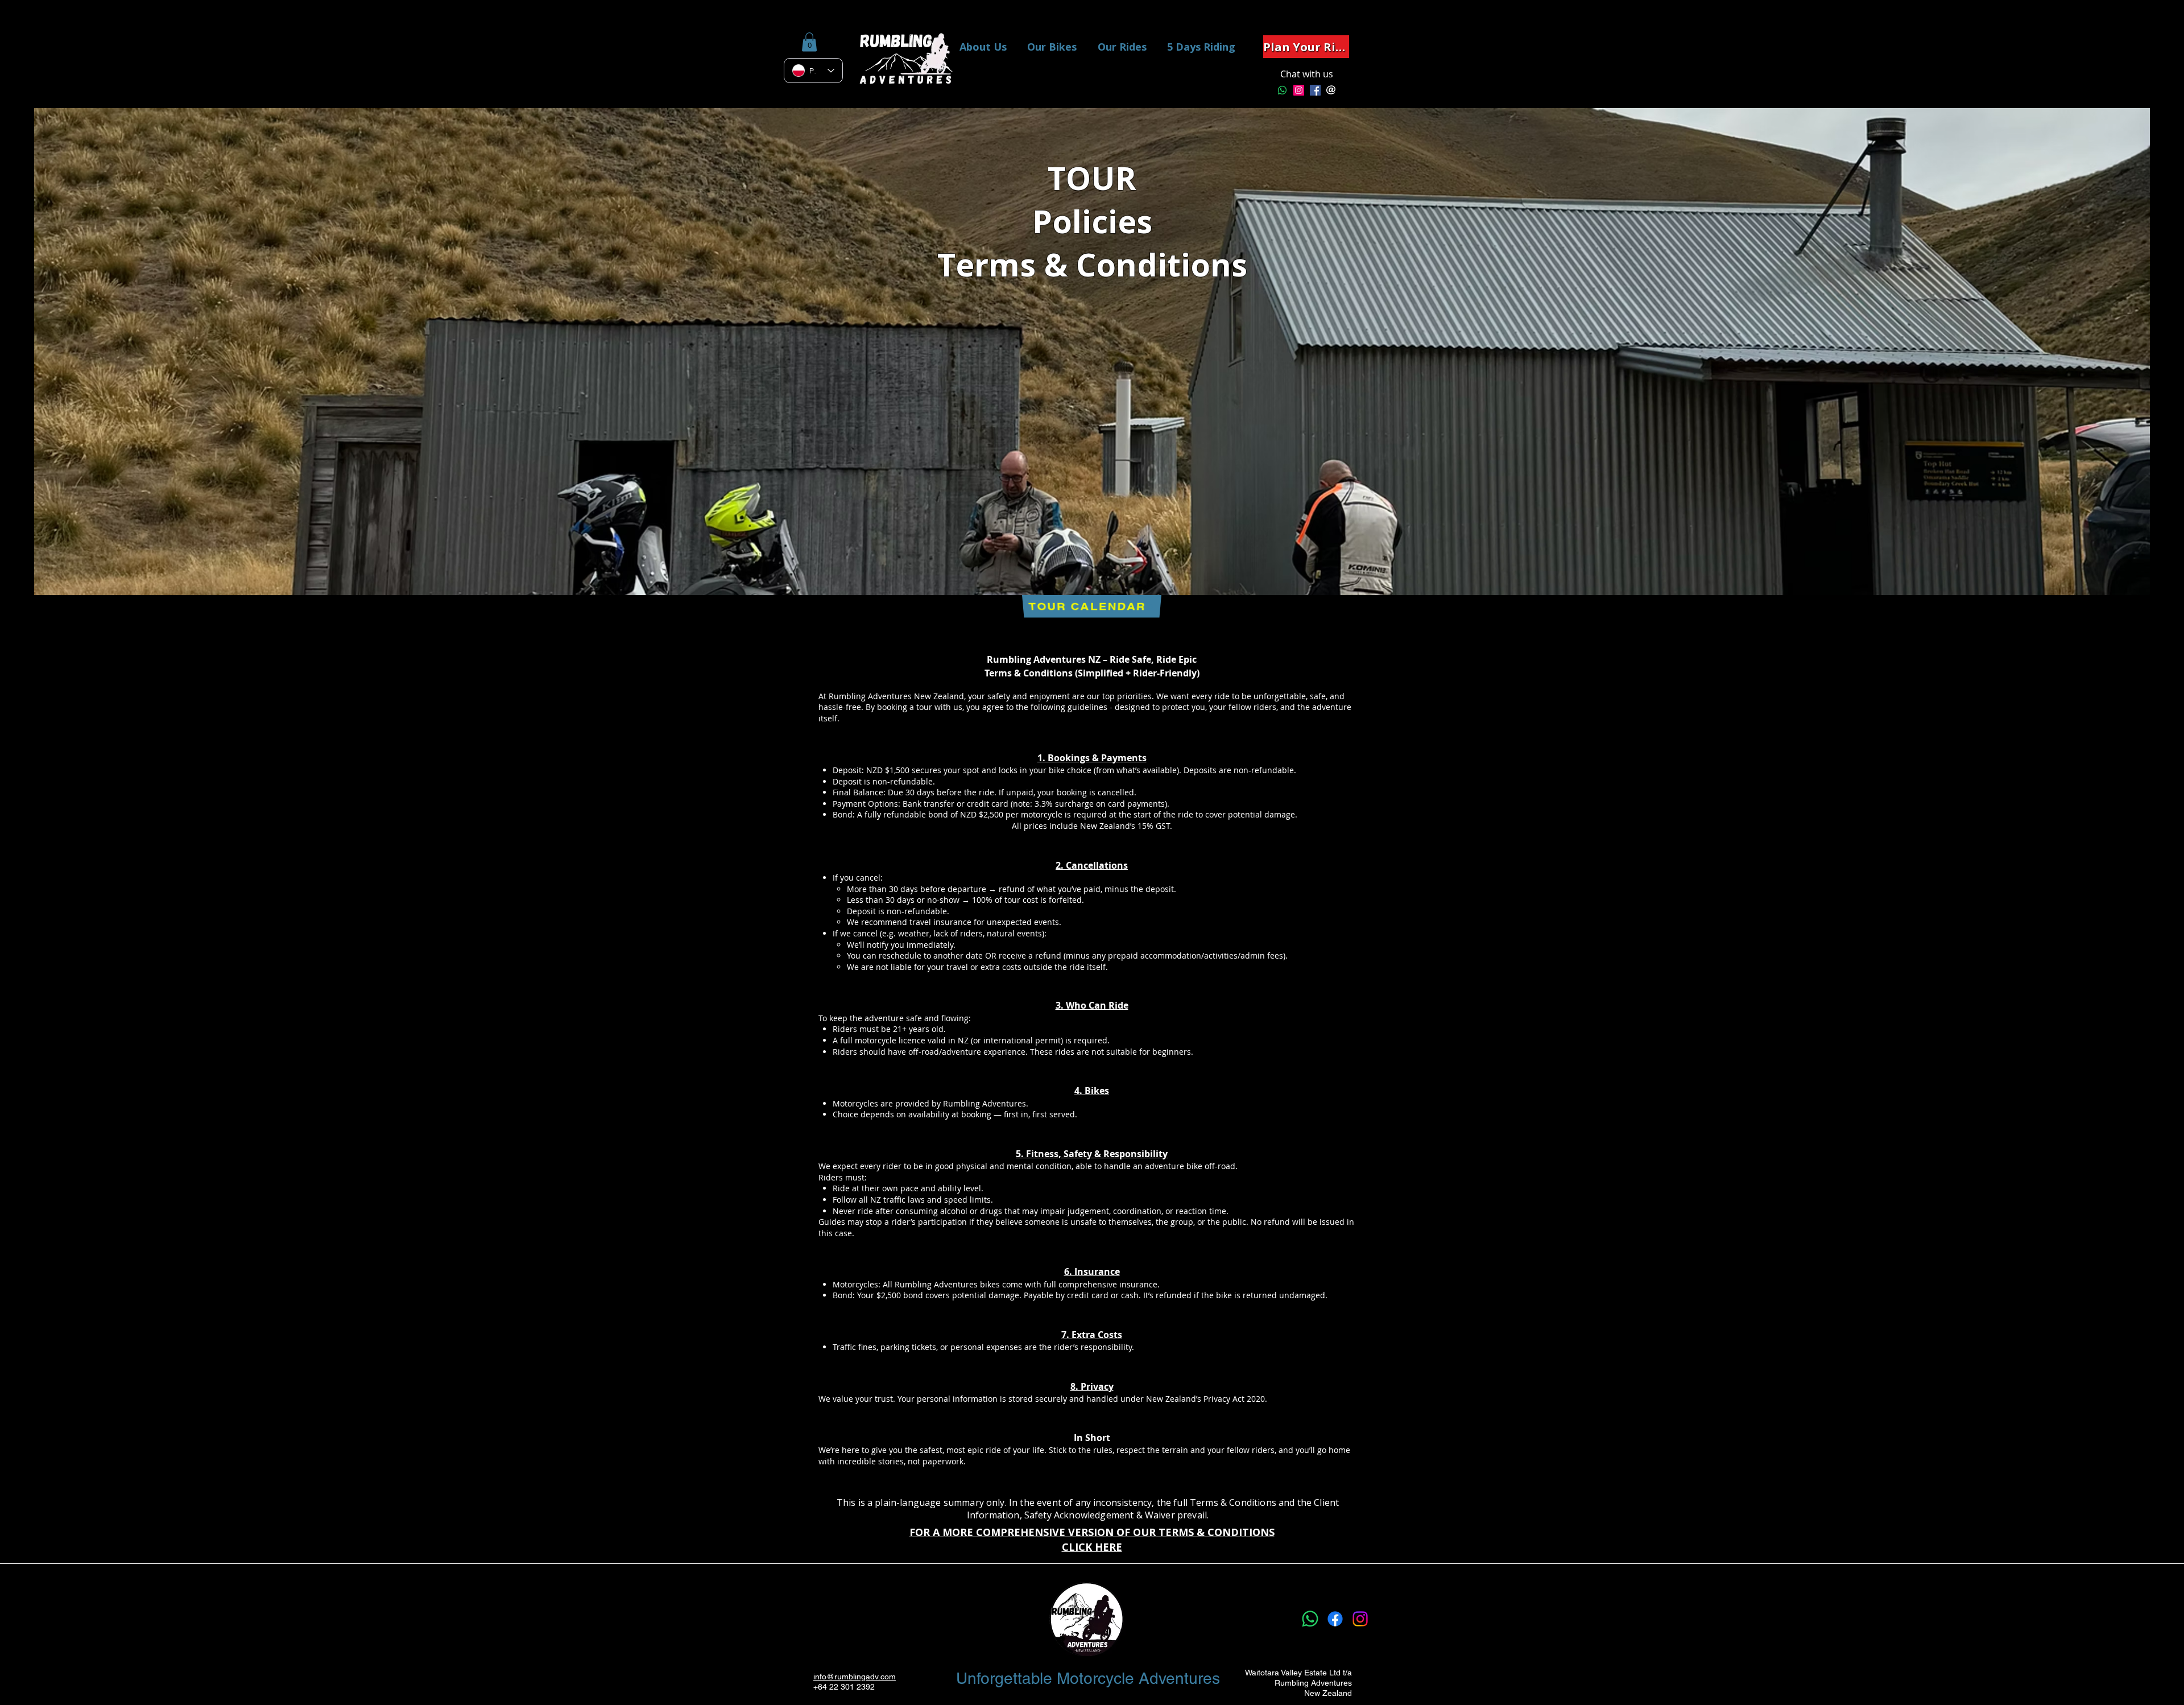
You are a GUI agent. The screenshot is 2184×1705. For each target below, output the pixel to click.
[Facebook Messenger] (1315, 90)
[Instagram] (1299, 90)
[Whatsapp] (1282, 90)
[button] (809, 42)
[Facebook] (1335, 1619)
